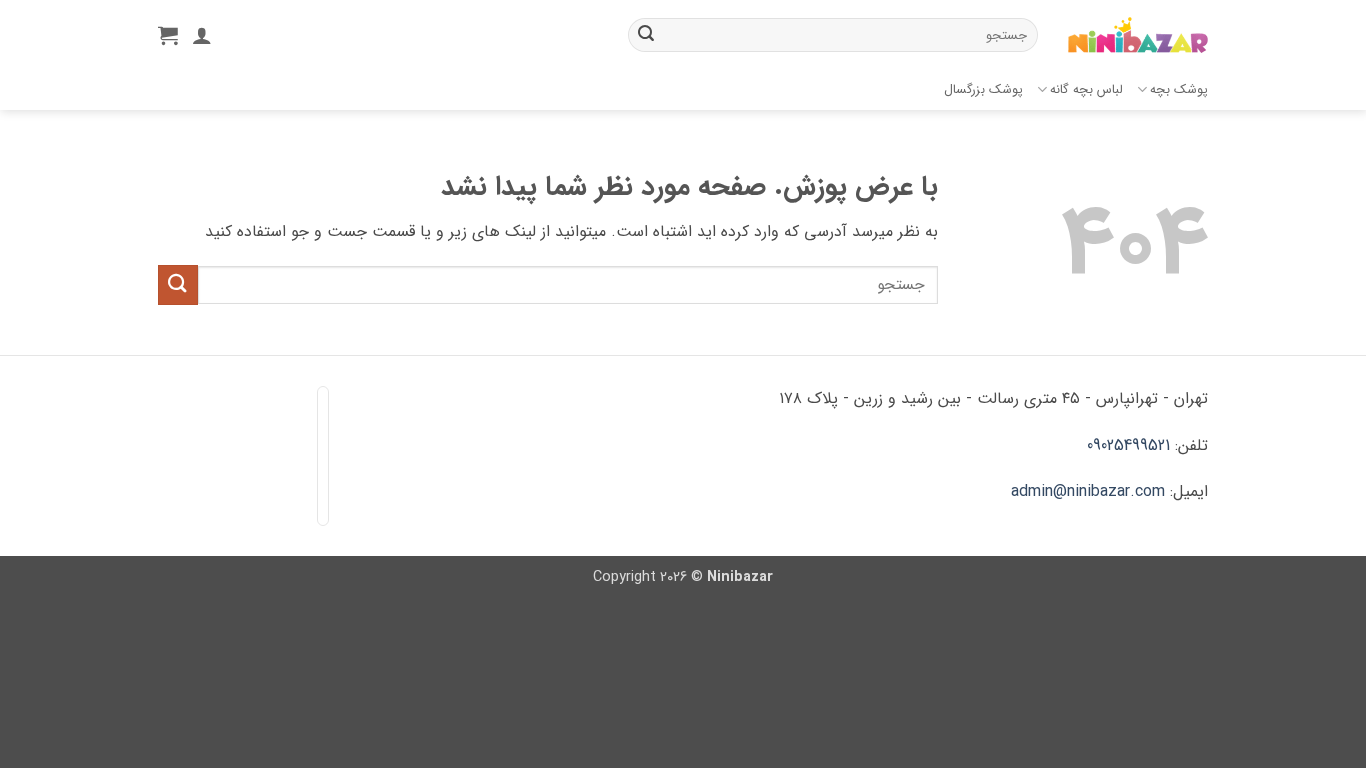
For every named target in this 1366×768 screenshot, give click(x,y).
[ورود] (202, 35)
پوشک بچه (1179, 90)
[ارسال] (646, 35)
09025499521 (1128, 445)
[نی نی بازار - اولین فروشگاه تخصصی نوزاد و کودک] (1138, 35)
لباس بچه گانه (1086, 90)
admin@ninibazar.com (1088, 491)
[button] (168, 35)
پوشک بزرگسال (983, 90)
